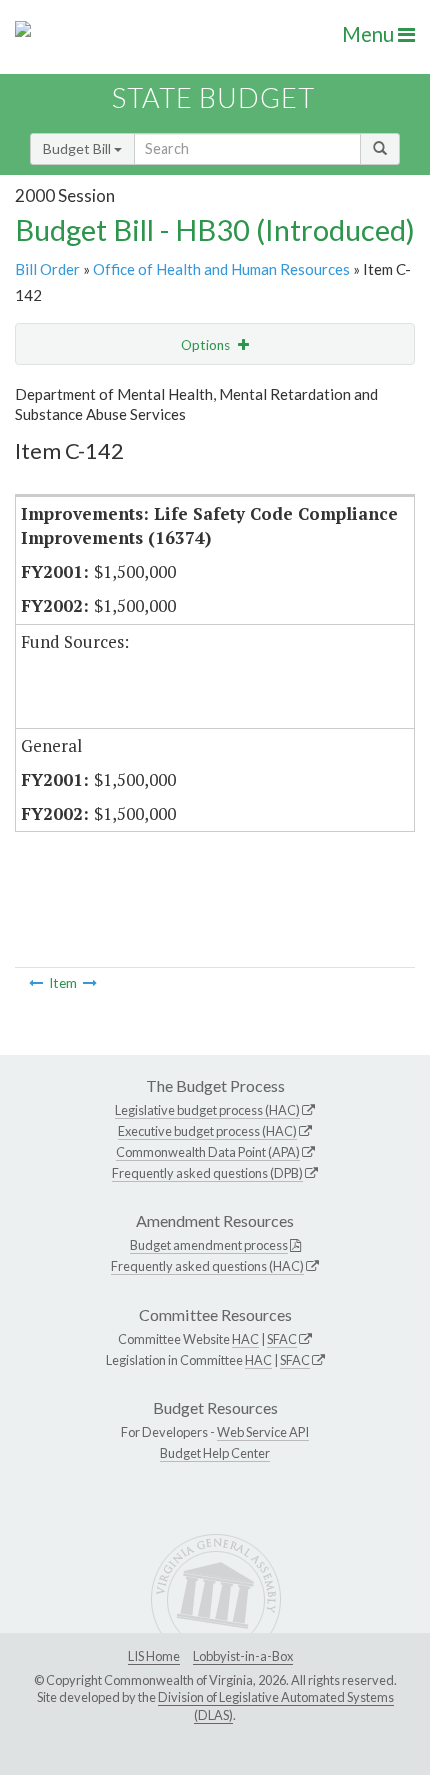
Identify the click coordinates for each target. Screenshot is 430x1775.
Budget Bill (78, 148)
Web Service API (263, 1432)
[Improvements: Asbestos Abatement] (90, 983)
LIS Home (154, 1656)
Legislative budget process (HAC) (207, 1110)
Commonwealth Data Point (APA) (208, 1152)
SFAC (282, 1339)
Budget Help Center (215, 1453)
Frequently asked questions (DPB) (207, 1173)
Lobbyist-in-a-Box (243, 1656)
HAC (245, 1339)
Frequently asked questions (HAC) (207, 1266)
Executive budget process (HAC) (207, 1131)
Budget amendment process (209, 1245)
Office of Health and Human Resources (221, 269)
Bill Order (47, 269)
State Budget (213, 97)
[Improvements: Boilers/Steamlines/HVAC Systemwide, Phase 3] (36, 983)
